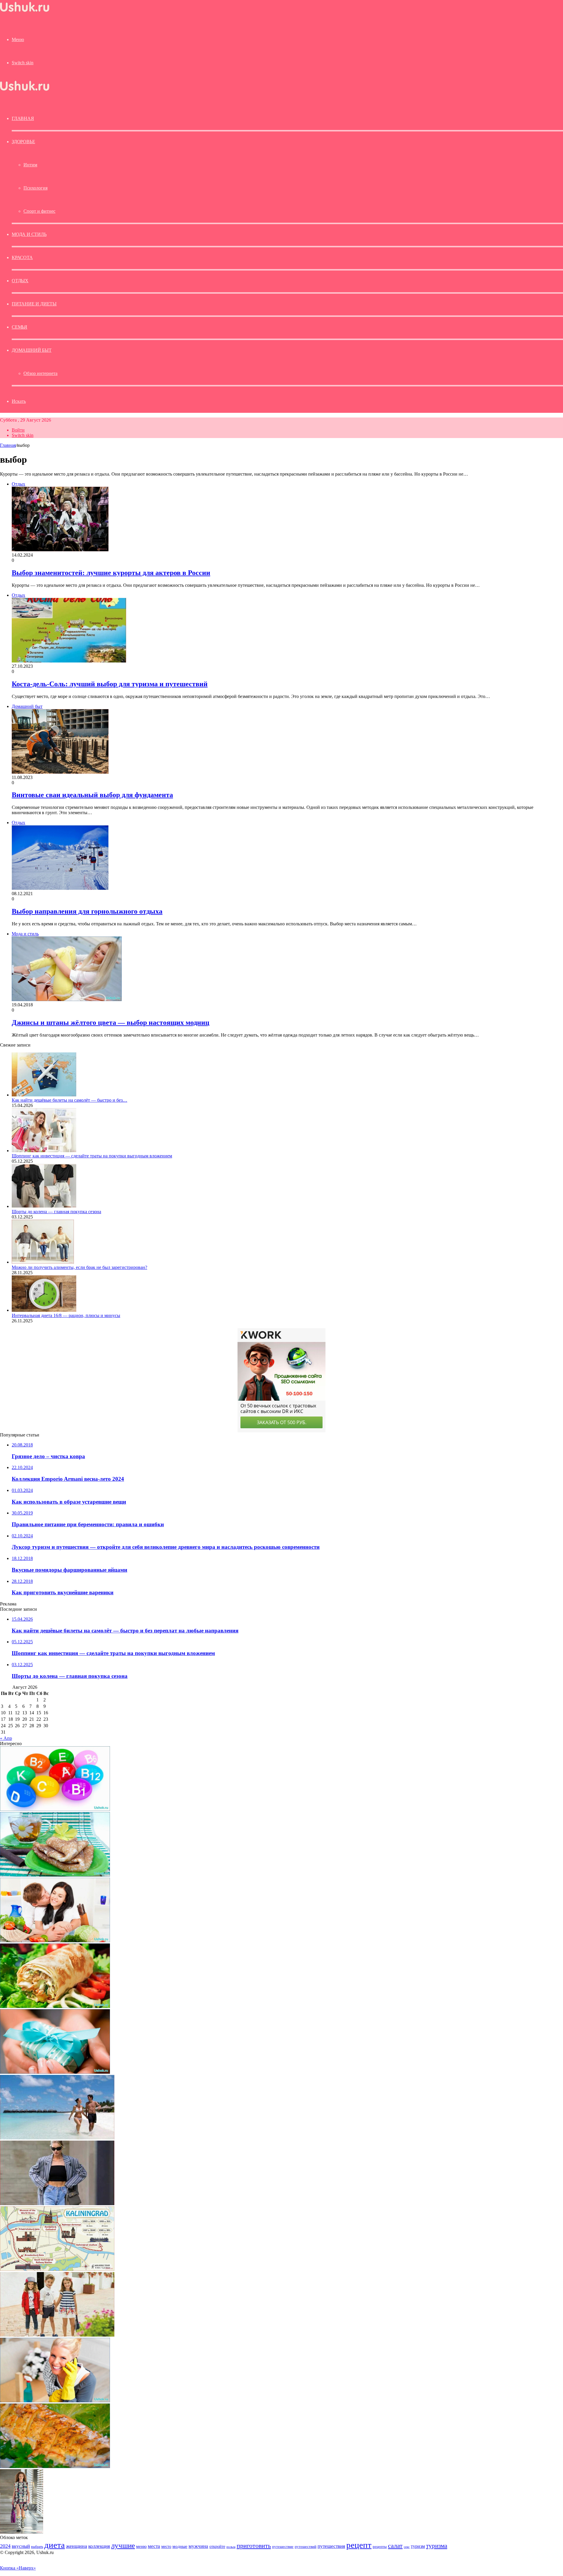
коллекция (99, 2546)
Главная (8, 445)
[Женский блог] (25, 12)
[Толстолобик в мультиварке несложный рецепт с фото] (55, 2466)
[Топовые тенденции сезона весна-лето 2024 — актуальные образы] (57, 2204)
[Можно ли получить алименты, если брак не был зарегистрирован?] (43, 1262)
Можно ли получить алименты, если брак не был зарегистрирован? (79, 1267)
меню (141, 2546)
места (154, 2546)
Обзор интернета (40, 373)
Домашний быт (32, 350)
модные (180, 2546)
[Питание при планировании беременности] (55, 1941)
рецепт (359, 2545)
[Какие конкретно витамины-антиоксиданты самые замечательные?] (55, 1809)
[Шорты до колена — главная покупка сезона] (44, 1206)
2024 (5, 2546)
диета (55, 2545)
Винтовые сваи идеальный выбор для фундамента (92, 795)
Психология (35, 188)
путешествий (306, 2547)
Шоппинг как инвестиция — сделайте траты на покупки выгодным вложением (92, 1156)
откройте (217, 2546)
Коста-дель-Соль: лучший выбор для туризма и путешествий (110, 684)
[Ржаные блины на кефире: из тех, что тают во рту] (55, 1875)
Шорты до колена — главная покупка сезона (56, 1212)
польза (231, 2547)
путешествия (331, 2546)
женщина (77, 2546)
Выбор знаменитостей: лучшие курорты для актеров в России (111, 573)
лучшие (123, 2545)
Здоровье (23, 142)
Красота (22, 257)
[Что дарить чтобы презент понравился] (55, 2072)
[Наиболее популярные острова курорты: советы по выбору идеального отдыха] (57, 2138)
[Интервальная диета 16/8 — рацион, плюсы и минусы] (44, 1310)
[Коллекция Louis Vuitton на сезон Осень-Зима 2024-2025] (22, 2532)
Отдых (20, 281)
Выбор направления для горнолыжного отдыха (87, 911)
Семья (19, 327)
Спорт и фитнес (39, 211)
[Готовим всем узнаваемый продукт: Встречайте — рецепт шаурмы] (55, 2006)
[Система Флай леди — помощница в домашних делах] (55, 2401)
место (166, 2546)
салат (395, 2546)
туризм (418, 2546)
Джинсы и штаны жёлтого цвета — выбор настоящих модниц (111, 1022)
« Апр (6, 1738)
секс (407, 2547)
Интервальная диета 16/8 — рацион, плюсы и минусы (66, 1315)
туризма (437, 2546)
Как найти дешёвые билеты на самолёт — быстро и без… (69, 1100)
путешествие (283, 2547)
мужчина (198, 2546)
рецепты (380, 2547)
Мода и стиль (29, 234)
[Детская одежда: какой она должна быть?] (57, 2335)
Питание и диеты (34, 304)
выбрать (37, 2547)
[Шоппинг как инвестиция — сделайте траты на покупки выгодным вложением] (44, 1151)
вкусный (21, 2546)
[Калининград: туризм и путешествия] (57, 2269)
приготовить (254, 2546)
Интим (30, 165)
